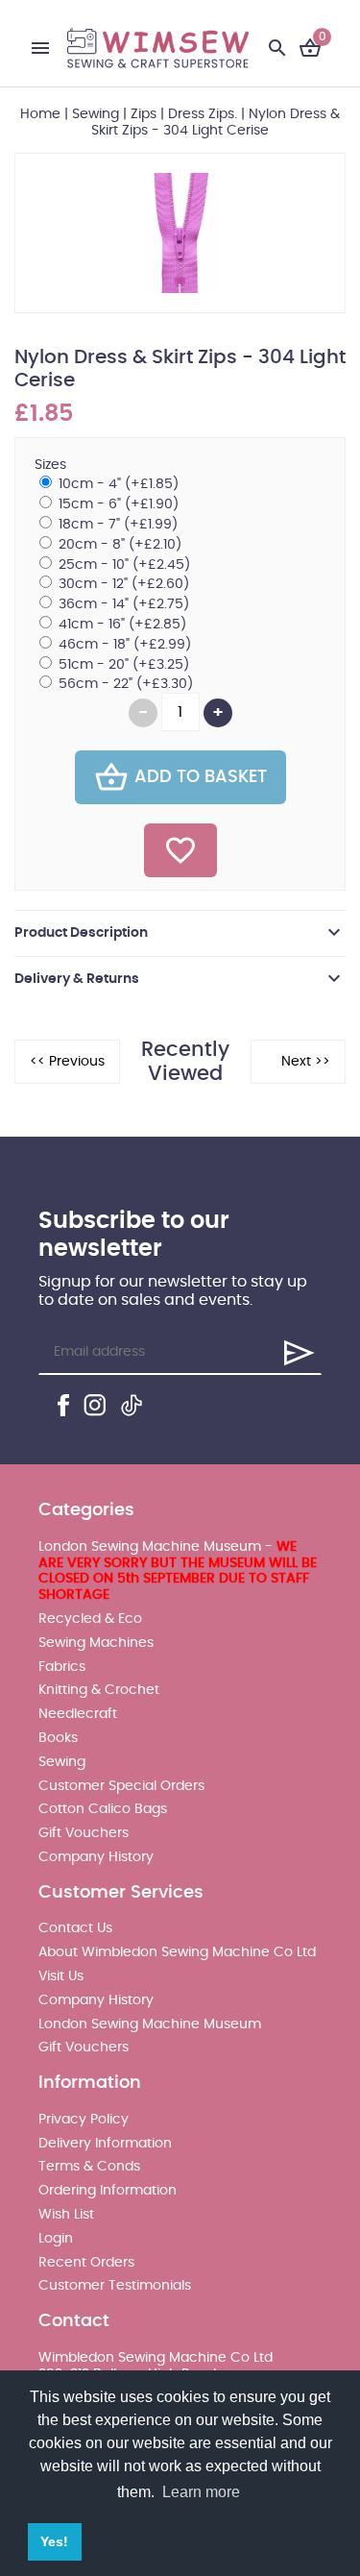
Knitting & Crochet (99, 1690)
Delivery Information (105, 2144)
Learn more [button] (201, 2492)
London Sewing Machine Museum (150, 2024)
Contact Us (75, 1928)
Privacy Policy (84, 2120)
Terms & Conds (89, 2167)
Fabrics (62, 1667)
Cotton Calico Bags (103, 1809)
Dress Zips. (203, 114)
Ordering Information (108, 2191)
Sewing (96, 114)
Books (58, 1738)
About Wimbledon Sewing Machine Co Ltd (177, 1952)
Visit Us (61, 1976)
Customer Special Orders (121, 1786)
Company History (96, 1857)
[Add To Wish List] (180, 850)
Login (56, 2239)
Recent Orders (86, 2263)
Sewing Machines (96, 1643)
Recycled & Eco (90, 1619)
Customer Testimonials (115, 2286)
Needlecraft (78, 1714)
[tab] (180, 933)
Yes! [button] (54, 2541)
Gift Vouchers (84, 1833)
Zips (144, 114)
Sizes (50, 465)
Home (40, 114)
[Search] (277, 48)
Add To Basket (201, 777)
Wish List (66, 2215)
